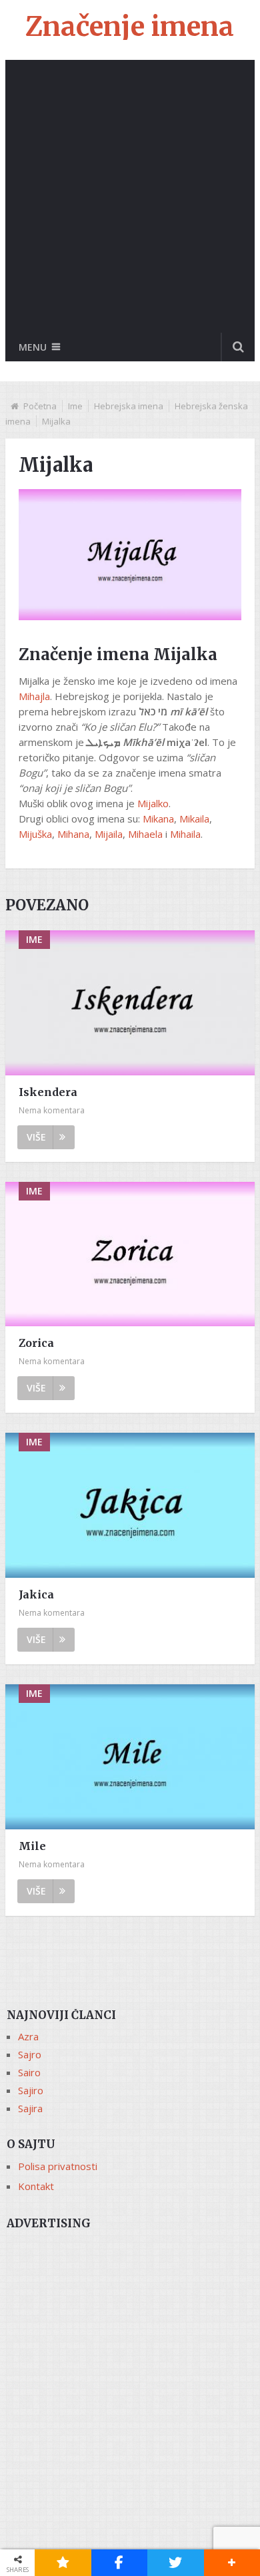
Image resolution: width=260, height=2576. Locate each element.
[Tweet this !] (176, 2563)
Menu (33, 347)
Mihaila (185, 834)
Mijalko (153, 803)
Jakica (36, 1594)
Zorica (36, 1343)
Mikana (158, 819)
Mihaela (145, 834)
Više (36, 1137)
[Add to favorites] (63, 2563)
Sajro (30, 2054)
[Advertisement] (130, 196)
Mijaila (109, 834)
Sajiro (31, 2090)
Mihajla (34, 696)
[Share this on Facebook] (120, 2563)
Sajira (30, 2108)
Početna (40, 406)
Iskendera (48, 1092)
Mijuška (35, 834)
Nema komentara (52, 1110)
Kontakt (36, 2186)
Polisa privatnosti (58, 2166)
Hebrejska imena (129, 406)
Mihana (73, 834)
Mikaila (194, 819)
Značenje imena (130, 27)
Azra (28, 2036)
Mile (32, 1846)
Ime (75, 406)
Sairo (29, 2072)
